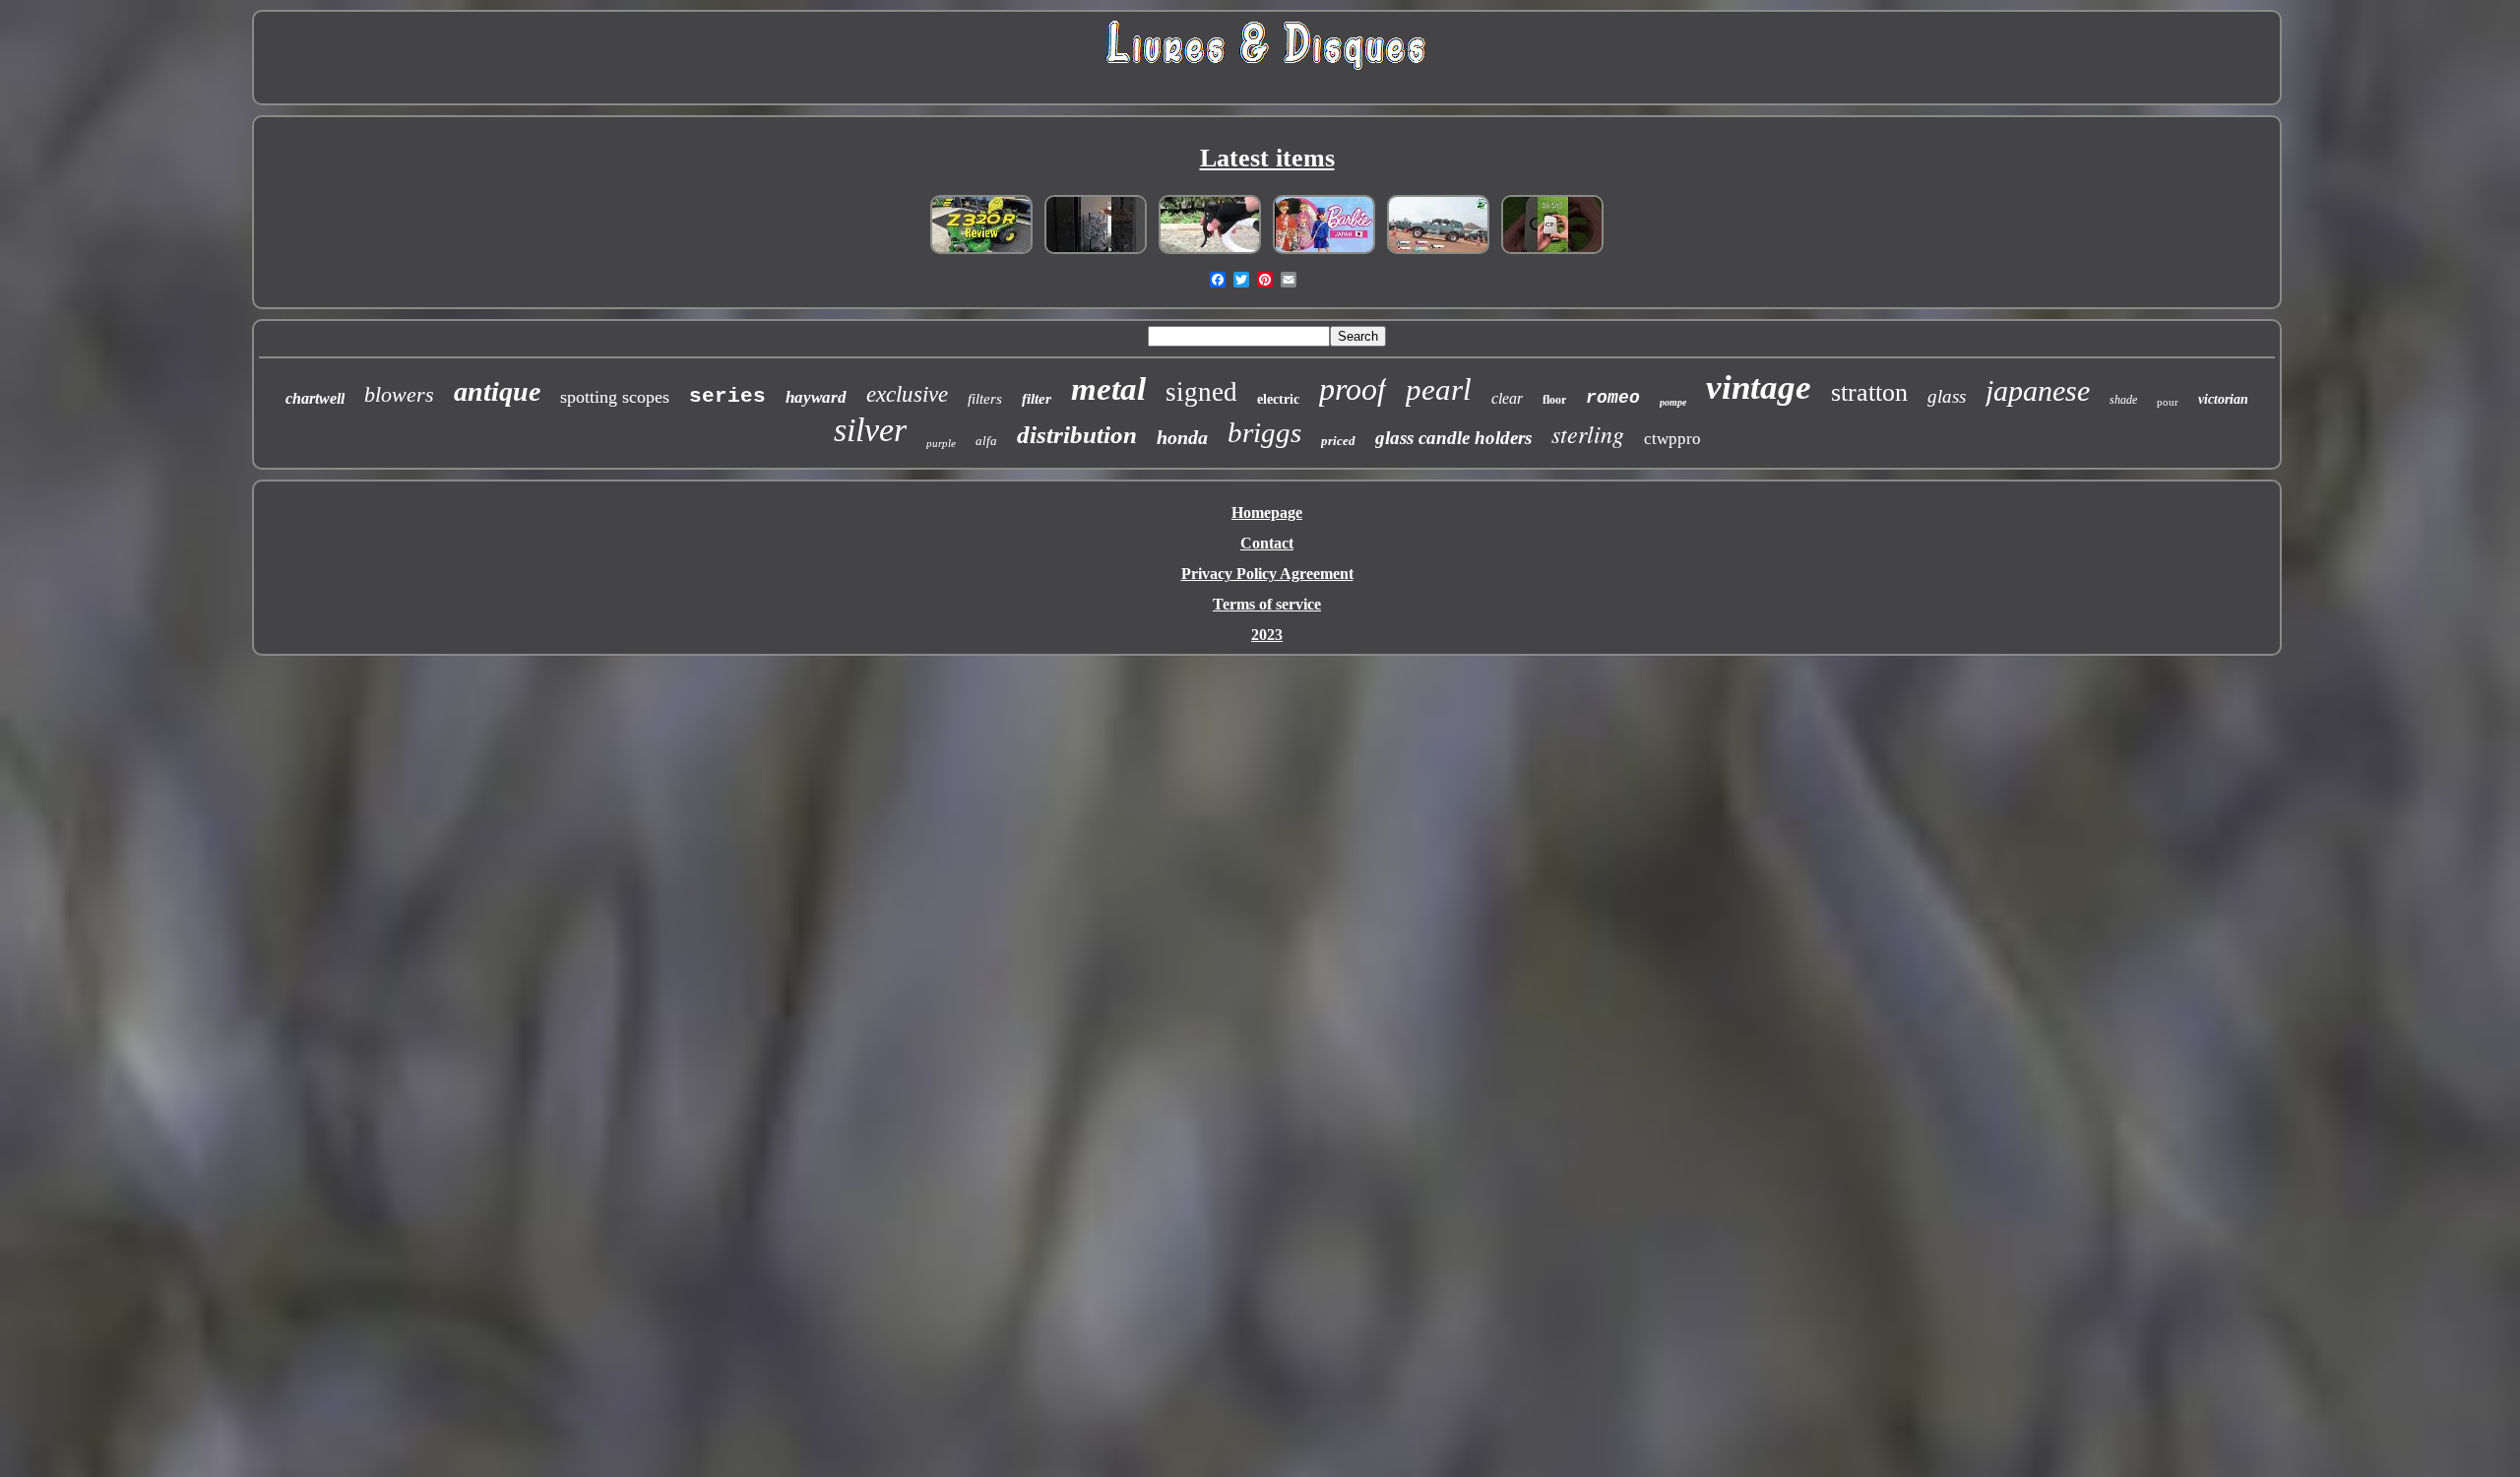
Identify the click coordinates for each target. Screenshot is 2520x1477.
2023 (1267, 635)
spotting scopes (615, 397)
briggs (1264, 432)
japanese (2038, 390)
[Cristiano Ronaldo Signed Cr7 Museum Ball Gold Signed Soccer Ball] (1552, 253)
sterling (1588, 433)
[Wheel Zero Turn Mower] (981, 253)
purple (941, 443)
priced (1338, 441)
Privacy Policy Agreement (1267, 574)
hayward (816, 397)
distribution (1077, 435)
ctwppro (1672, 439)
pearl (1439, 389)
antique (497, 391)
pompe (1673, 402)
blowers (399, 394)
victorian (2223, 399)
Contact (1267, 543)
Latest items (1267, 158)
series (727, 396)
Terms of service (1267, 604)
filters (985, 399)
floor (1554, 400)
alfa (986, 441)
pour (2168, 402)
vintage (1759, 387)
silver (870, 430)
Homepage (1267, 513)
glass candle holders (1453, 438)
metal (1108, 389)
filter (1037, 399)
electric (1278, 399)
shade (2123, 400)
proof (1353, 389)
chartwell (315, 398)
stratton (1869, 392)
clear (1507, 398)
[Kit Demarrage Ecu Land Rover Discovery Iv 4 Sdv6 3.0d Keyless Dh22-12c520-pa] (1438, 253)
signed (1201, 392)
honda (1182, 437)
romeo (1613, 398)
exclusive (907, 394)
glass (1947, 396)
